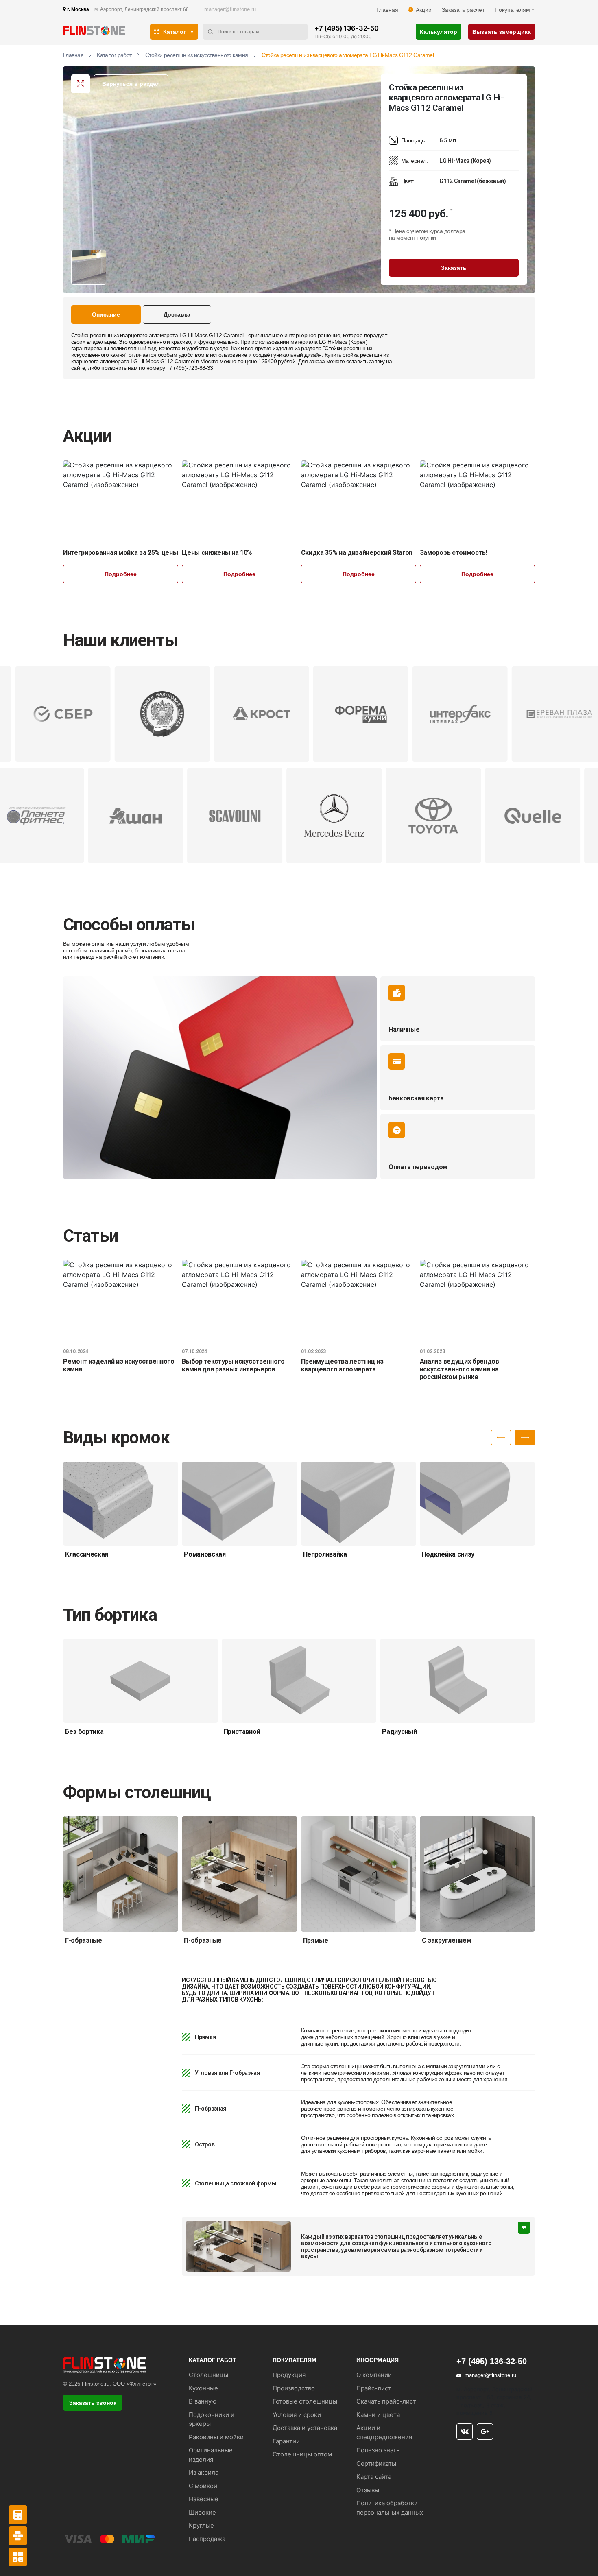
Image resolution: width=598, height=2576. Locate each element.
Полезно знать (378, 2450)
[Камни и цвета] (18, 2536)
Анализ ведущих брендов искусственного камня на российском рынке (459, 1369)
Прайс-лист (374, 2388)
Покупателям (512, 10)
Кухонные (203, 2388)
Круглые (201, 2525)
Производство (294, 2388)
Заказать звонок (93, 2403)
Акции (424, 10)
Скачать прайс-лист (386, 2401)
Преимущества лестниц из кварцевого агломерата (343, 1365)
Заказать (454, 268)
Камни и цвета (378, 2415)
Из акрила (204, 2472)
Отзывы (368, 2490)
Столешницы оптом (302, 2454)
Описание (106, 314)
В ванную (203, 2401)
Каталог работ (114, 55)
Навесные (204, 2499)
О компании (374, 2375)
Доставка (177, 314)
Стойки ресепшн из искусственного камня (197, 55)
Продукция (289, 2375)
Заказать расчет (463, 10)
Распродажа (207, 2539)
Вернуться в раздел (131, 84)
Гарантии (286, 2441)
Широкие (202, 2512)
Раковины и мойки (216, 2437)
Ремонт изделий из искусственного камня (119, 1365)
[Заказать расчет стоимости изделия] (18, 2557)
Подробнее (121, 574)
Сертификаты (376, 2464)
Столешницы (208, 2375)
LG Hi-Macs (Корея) (343, 342)
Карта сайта (374, 2477)
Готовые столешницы (305, 2401)
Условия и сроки (297, 2415)
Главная (387, 10)
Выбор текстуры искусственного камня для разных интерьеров (233, 1365)
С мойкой (203, 2486)
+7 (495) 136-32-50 (346, 28)
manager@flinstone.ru (230, 9)
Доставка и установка (305, 2428)
